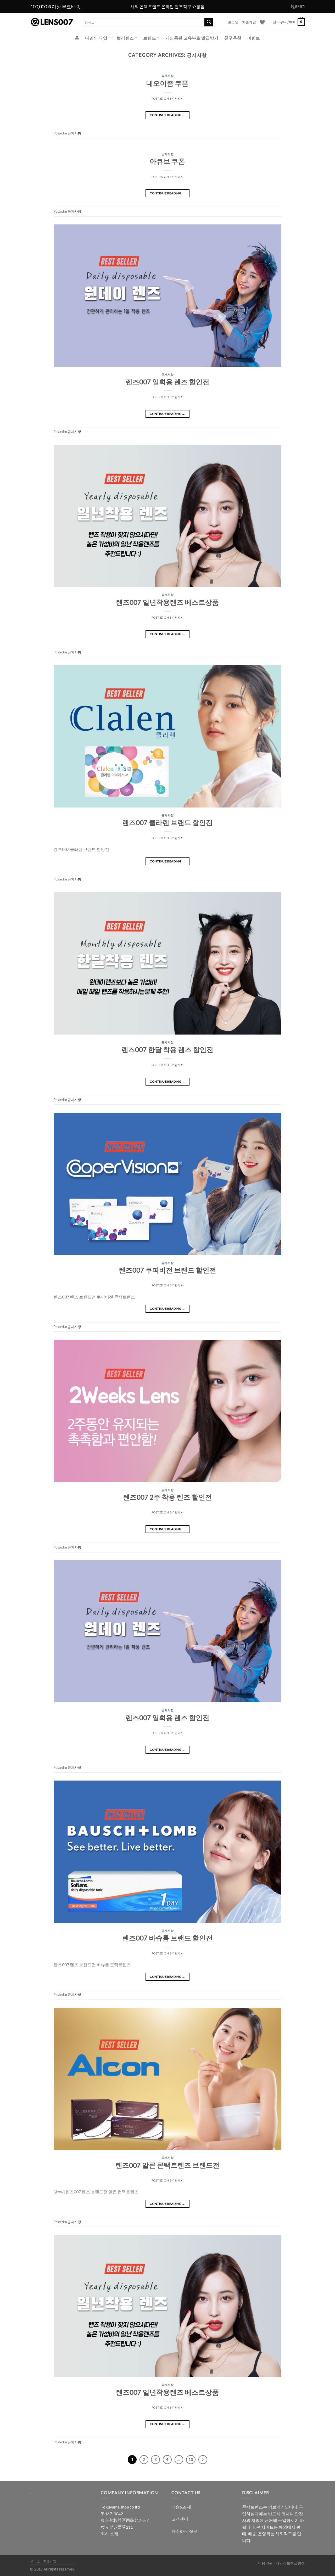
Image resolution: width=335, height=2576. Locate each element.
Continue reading (167, 115)
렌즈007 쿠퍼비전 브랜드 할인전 (167, 1270)
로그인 (233, 22)
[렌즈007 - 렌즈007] (52, 22)
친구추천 (233, 38)
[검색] (209, 22)
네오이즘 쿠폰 (167, 83)
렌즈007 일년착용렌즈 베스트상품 (167, 602)
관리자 (179, 98)
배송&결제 (181, 2507)
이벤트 (254, 38)
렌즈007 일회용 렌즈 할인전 (167, 382)
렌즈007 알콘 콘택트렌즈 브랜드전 (167, 2165)
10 (191, 2459)
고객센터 (180, 2519)
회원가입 (249, 22)
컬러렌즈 (125, 38)
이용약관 (265, 2563)
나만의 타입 (96, 38)
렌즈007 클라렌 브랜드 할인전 (167, 822)
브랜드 (150, 38)
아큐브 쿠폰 (167, 161)
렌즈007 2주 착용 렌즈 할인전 (167, 1497)
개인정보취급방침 (290, 2563)
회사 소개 (110, 2533)
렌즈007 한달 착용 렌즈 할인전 (167, 1049)
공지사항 (167, 76)
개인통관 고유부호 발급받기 (192, 38)
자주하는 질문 (184, 2531)
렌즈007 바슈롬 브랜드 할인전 (167, 1938)
